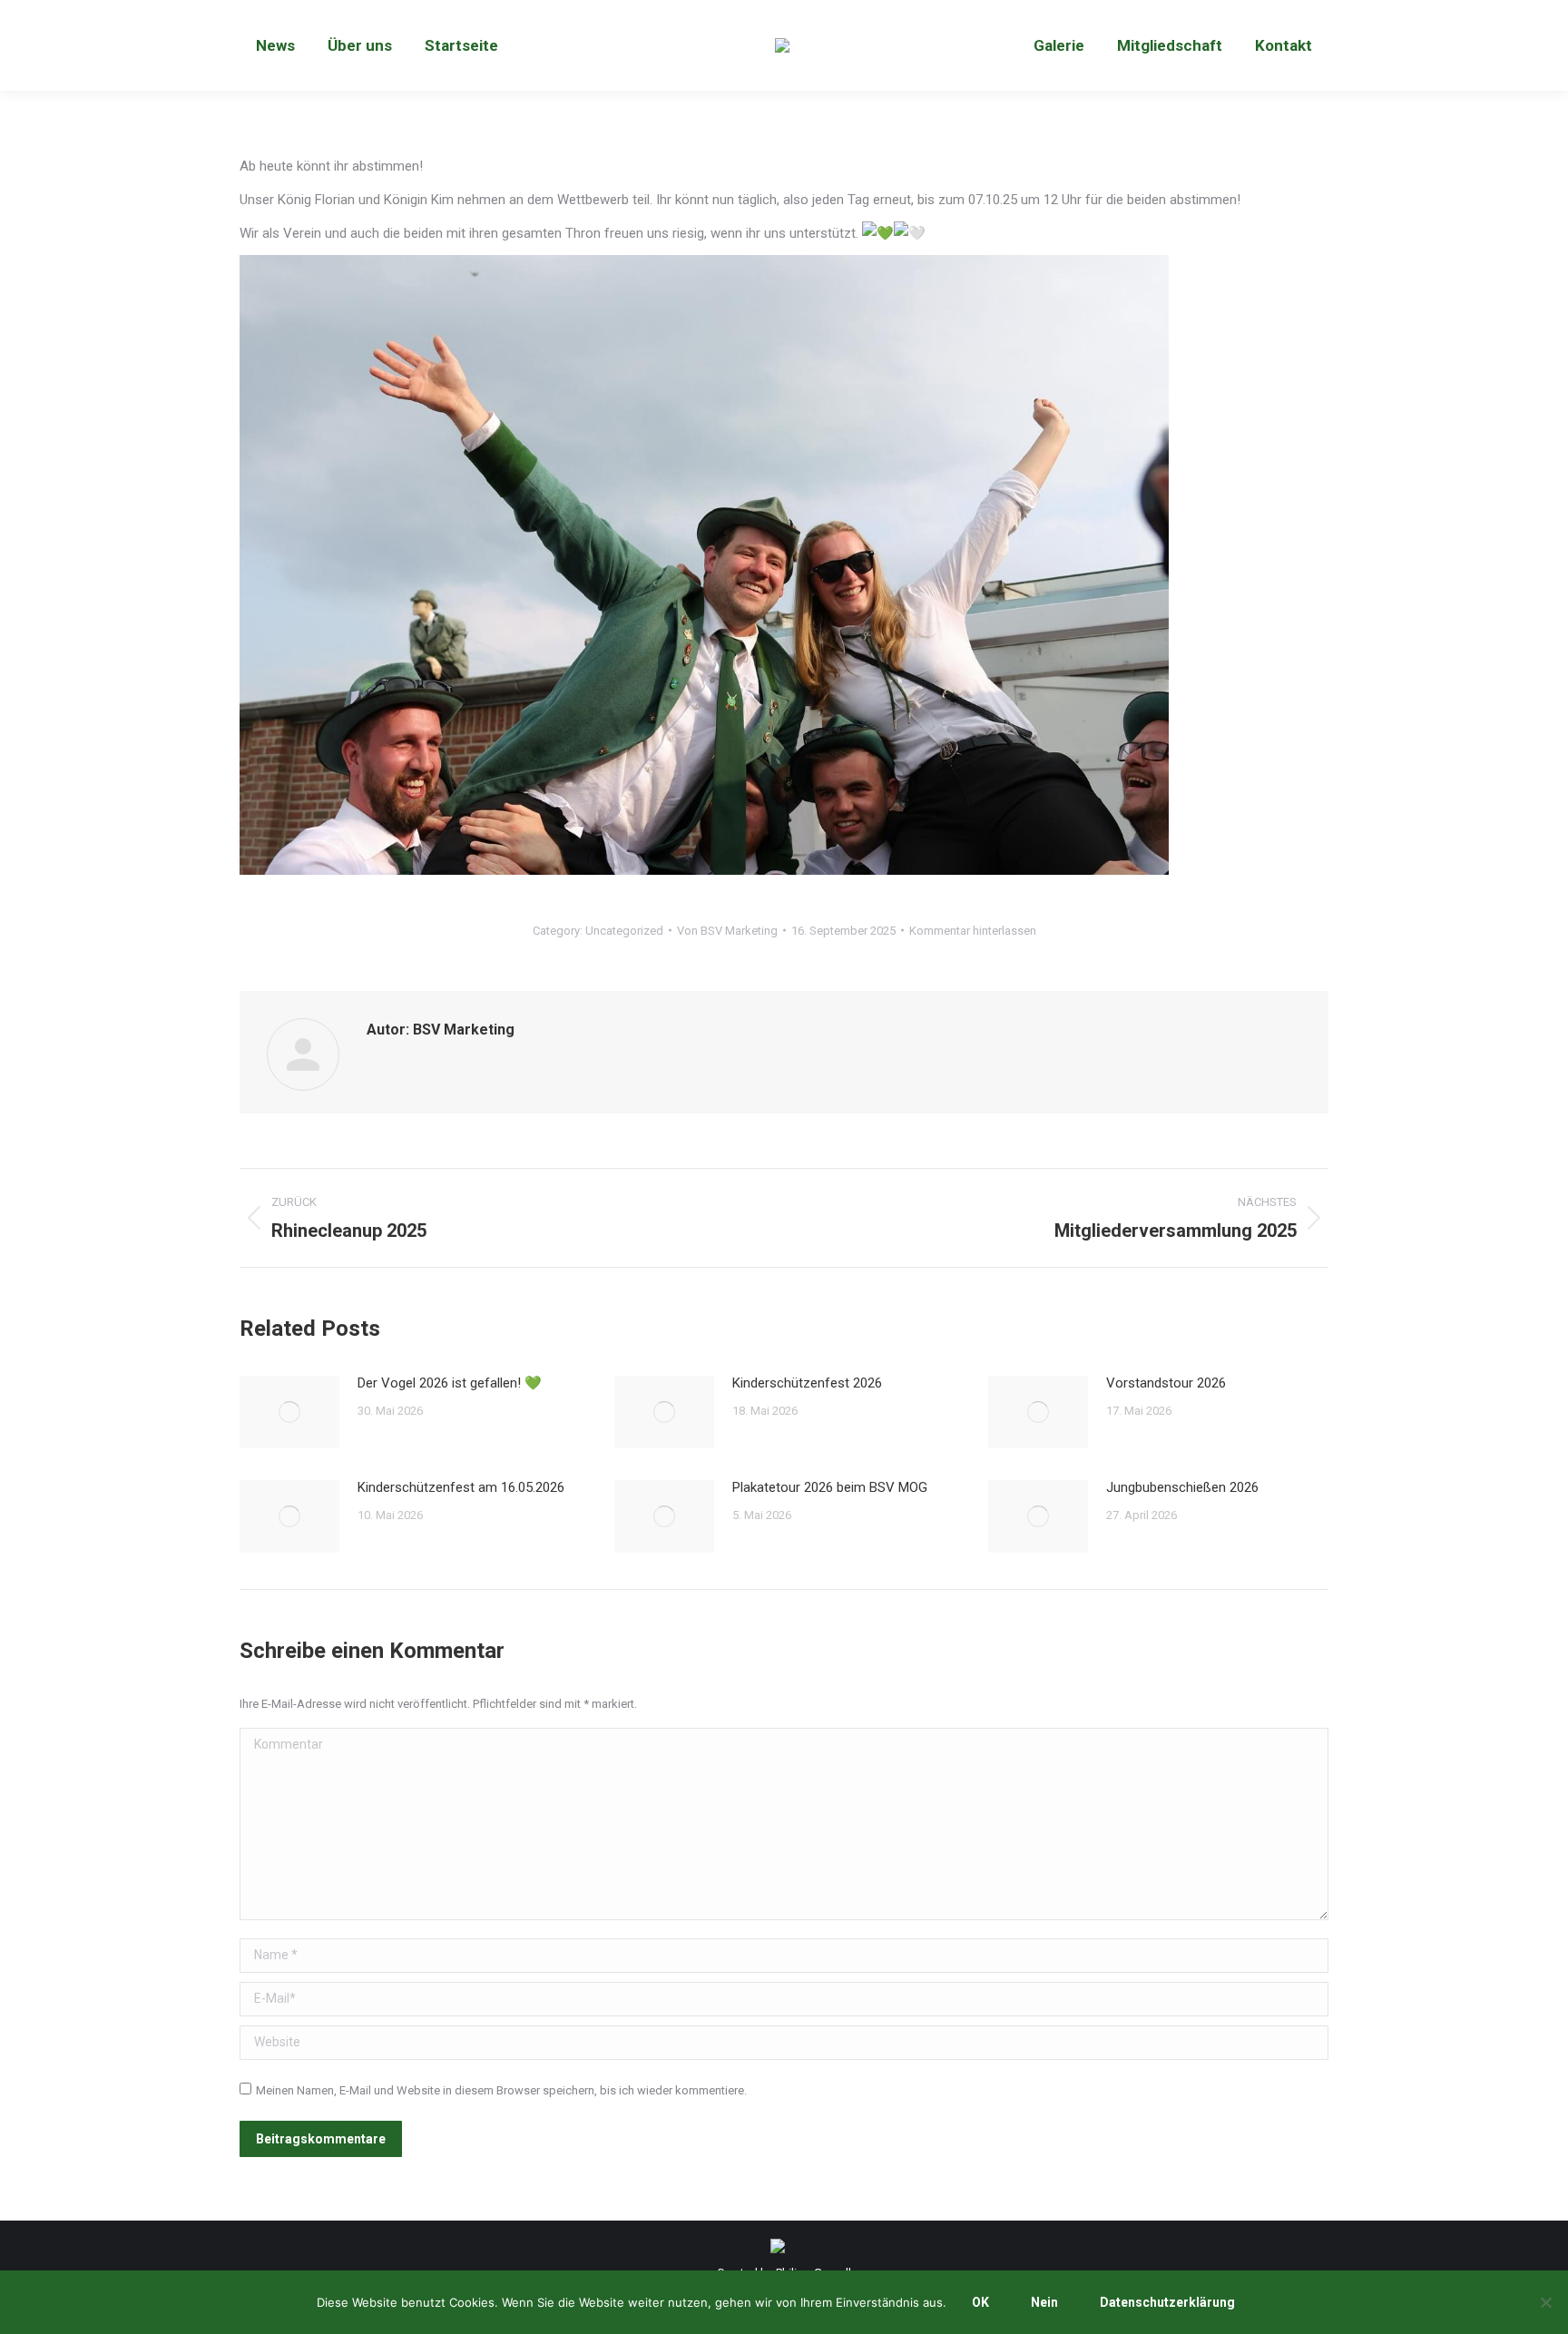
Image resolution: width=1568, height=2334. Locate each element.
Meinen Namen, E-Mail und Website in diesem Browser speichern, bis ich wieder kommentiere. (501, 2090)
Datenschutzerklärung (1167, 2302)
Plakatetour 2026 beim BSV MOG (830, 1487)
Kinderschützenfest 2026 (807, 1383)
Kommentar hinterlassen (973, 931)
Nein (1044, 2302)
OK (980, 2302)
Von (727, 931)
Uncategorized (624, 931)
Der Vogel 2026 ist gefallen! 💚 (450, 1383)
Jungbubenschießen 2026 (1182, 1487)
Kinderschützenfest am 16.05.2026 (463, 1487)
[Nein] (1545, 2302)
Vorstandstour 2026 (1166, 1383)
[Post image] (289, 1412)
